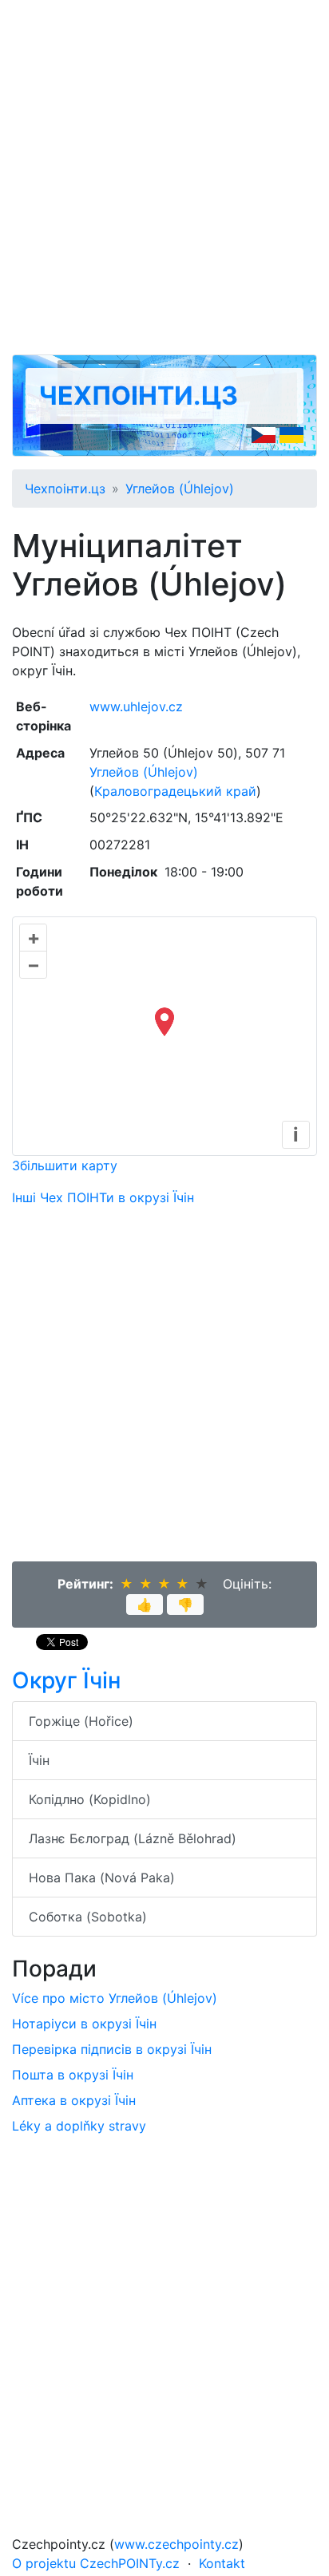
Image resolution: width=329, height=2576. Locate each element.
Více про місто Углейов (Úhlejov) (115, 1998)
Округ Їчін (66, 1680)
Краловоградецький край (175, 791)
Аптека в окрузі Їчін (74, 2100)
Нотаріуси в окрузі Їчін (84, 2024)
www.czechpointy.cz (176, 2544)
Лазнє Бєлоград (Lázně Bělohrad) (133, 1838)
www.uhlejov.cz (136, 706)
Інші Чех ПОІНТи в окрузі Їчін (103, 1197)
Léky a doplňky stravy (79, 2126)
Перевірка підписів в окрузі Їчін (112, 2049)
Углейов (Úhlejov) (180, 489)
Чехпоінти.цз (138, 396)
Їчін (39, 1760)
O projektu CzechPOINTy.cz (96, 2563)
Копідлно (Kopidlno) (90, 1799)
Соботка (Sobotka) (88, 1917)
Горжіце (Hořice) (81, 1721)
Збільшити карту (65, 1165)
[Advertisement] (164, 177)
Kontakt (222, 2563)
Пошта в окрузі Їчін (73, 2075)
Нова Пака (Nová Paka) (102, 1878)
